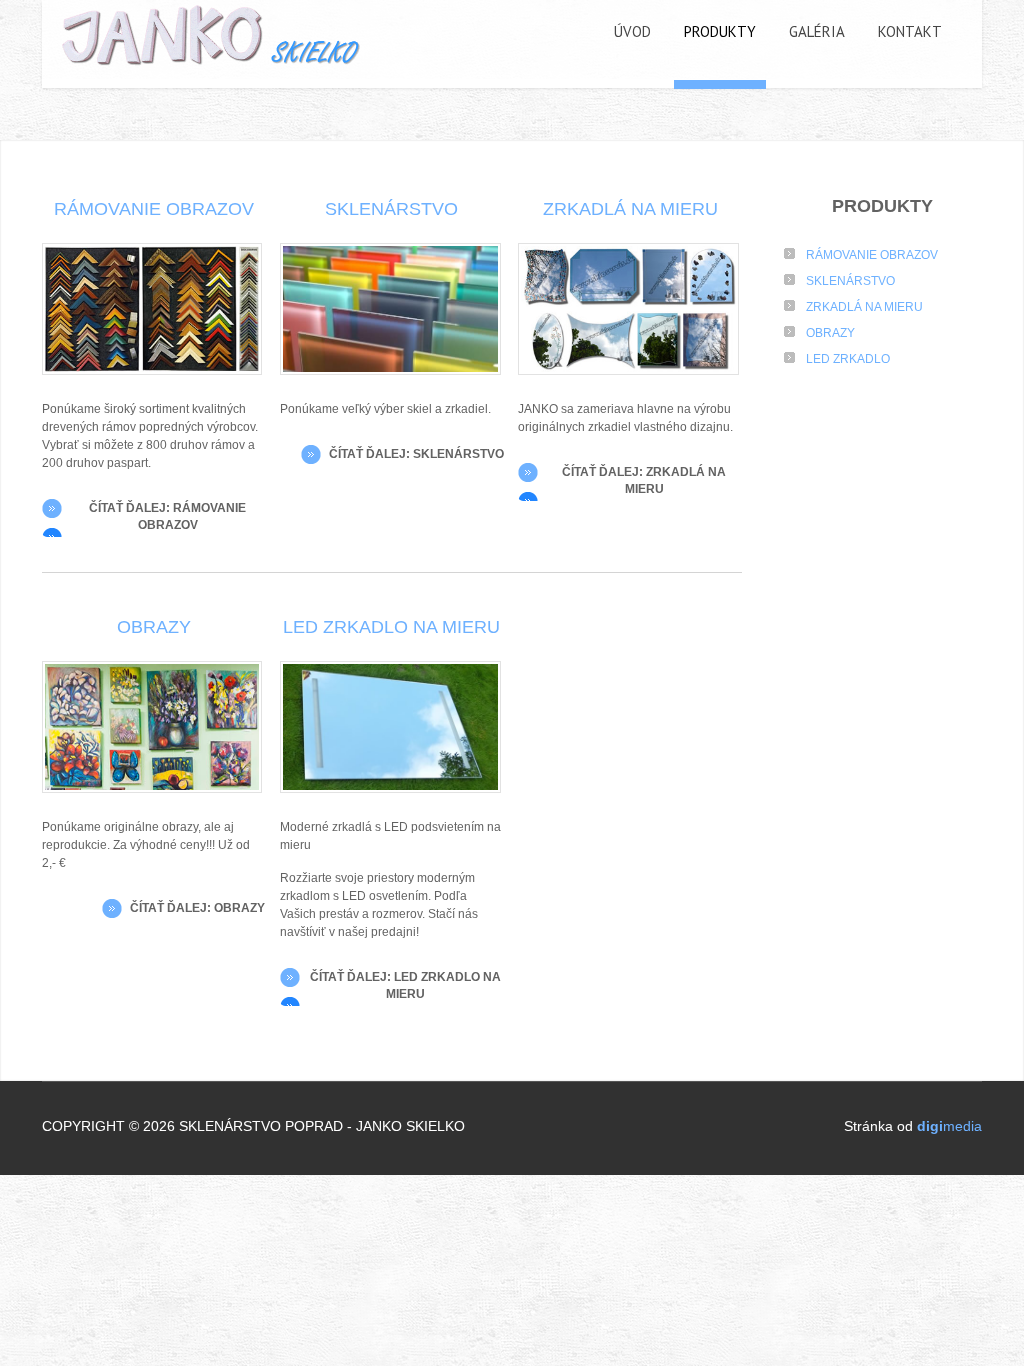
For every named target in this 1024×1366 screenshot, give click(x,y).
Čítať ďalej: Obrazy (197, 908)
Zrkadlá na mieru (630, 209)
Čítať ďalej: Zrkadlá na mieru (644, 480)
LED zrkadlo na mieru (391, 627)
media (949, 1126)
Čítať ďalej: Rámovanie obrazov (167, 516)
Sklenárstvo (391, 209)
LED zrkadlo (848, 359)
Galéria (817, 31)
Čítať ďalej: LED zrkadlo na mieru (405, 985)
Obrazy (154, 627)
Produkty (720, 31)
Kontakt (910, 31)
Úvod (632, 31)
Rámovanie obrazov (154, 209)
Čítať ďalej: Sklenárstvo (416, 454)
